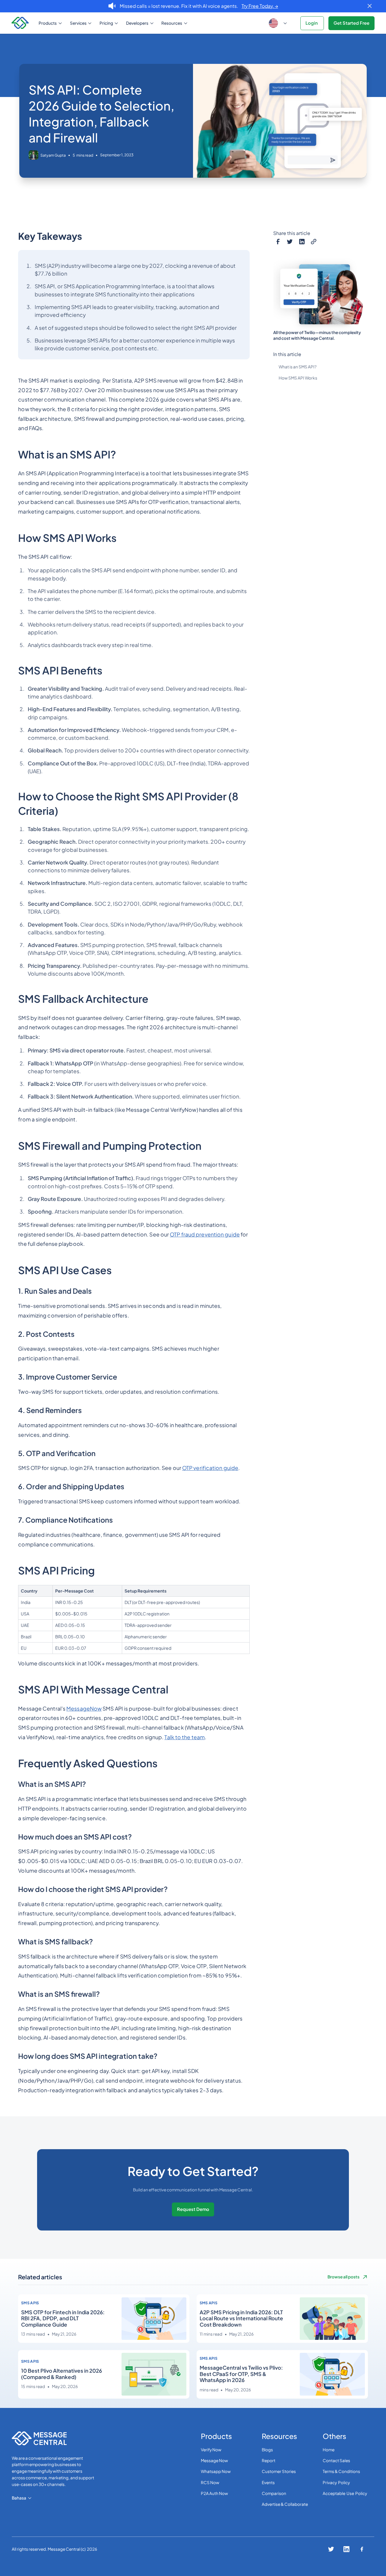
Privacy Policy (336, 2482)
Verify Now (211, 2450)
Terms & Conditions (341, 2471)
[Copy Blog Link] (313, 241)
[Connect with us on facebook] (362, 2549)
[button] (51, 23)
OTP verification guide (210, 1468)
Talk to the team (185, 1737)
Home (329, 2450)
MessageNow (84, 1708)
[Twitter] (290, 241)
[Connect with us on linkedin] (346, 2549)
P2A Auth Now (214, 2493)
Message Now (214, 2460)
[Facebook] (278, 241)
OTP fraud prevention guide (205, 1234)
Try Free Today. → (260, 6)
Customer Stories (279, 2471)
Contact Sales (336, 2460)
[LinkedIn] (302, 241)
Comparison (274, 2493)
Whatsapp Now (216, 2471)
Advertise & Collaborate (285, 2504)
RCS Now (210, 2482)
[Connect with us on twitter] (331, 2549)
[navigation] (21, 23)
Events (268, 2482)
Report (269, 2460)
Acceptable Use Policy (345, 2493)
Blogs (267, 2450)
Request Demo (193, 2209)
